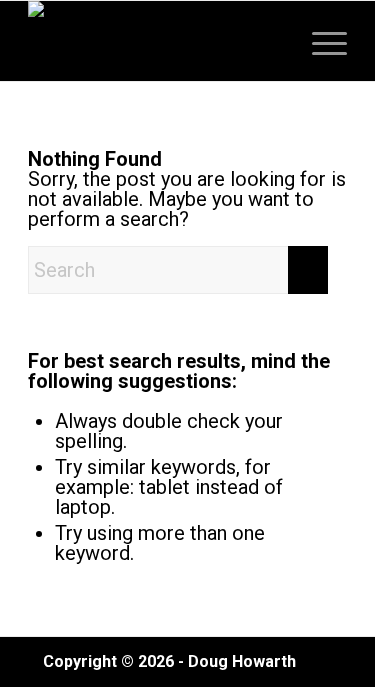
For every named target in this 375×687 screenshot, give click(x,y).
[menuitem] (319, 41)
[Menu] (319, 41)
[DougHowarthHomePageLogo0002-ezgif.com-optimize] (155, 41)
